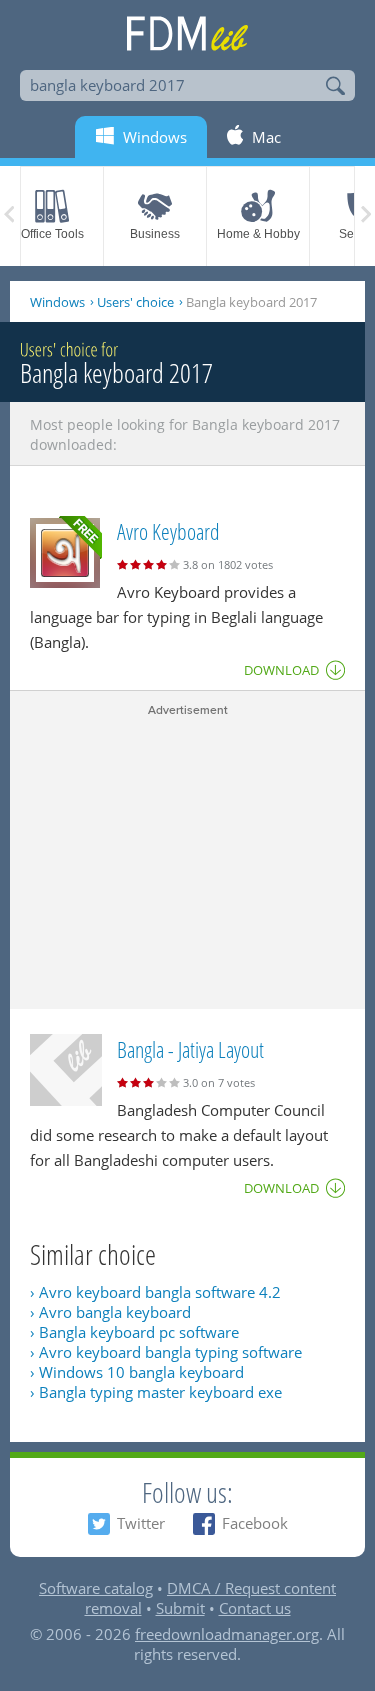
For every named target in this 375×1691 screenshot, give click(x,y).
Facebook (255, 1523)
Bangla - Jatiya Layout (190, 1049)
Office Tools (52, 234)
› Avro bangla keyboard (110, 1312)
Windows (57, 302)
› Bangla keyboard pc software (134, 1332)
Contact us (255, 1608)
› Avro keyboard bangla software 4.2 (155, 1292)
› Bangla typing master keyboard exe (156, 1392)
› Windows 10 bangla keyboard (137, 1372)
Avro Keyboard (168, 531)
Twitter (141, 1523)
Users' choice (135, 302)
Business (155, 234)
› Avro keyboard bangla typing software (166, 1352)
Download (281, 670)
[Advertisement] (187, 859)
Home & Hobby (258, 234)
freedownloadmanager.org (227, 1634)
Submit (180, 1608)
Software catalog (96, 1588)
